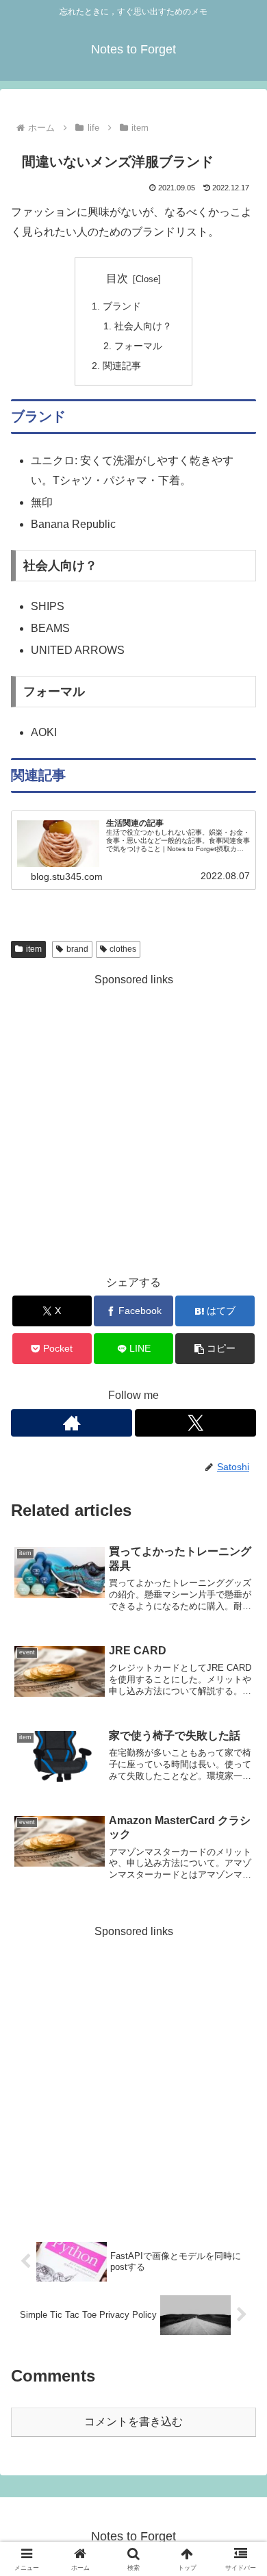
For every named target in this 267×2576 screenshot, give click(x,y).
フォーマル (138, 346)
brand (77, 949)
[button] (215, 1349)
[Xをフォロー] (195, 1423)
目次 (117, 278)
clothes (123, 949)
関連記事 (122, 366)
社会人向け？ (143, 326)
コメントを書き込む (133, 2422)
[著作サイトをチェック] (72, 1423)
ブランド (122, 306)
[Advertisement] (133, 1124)
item (34, 949)
